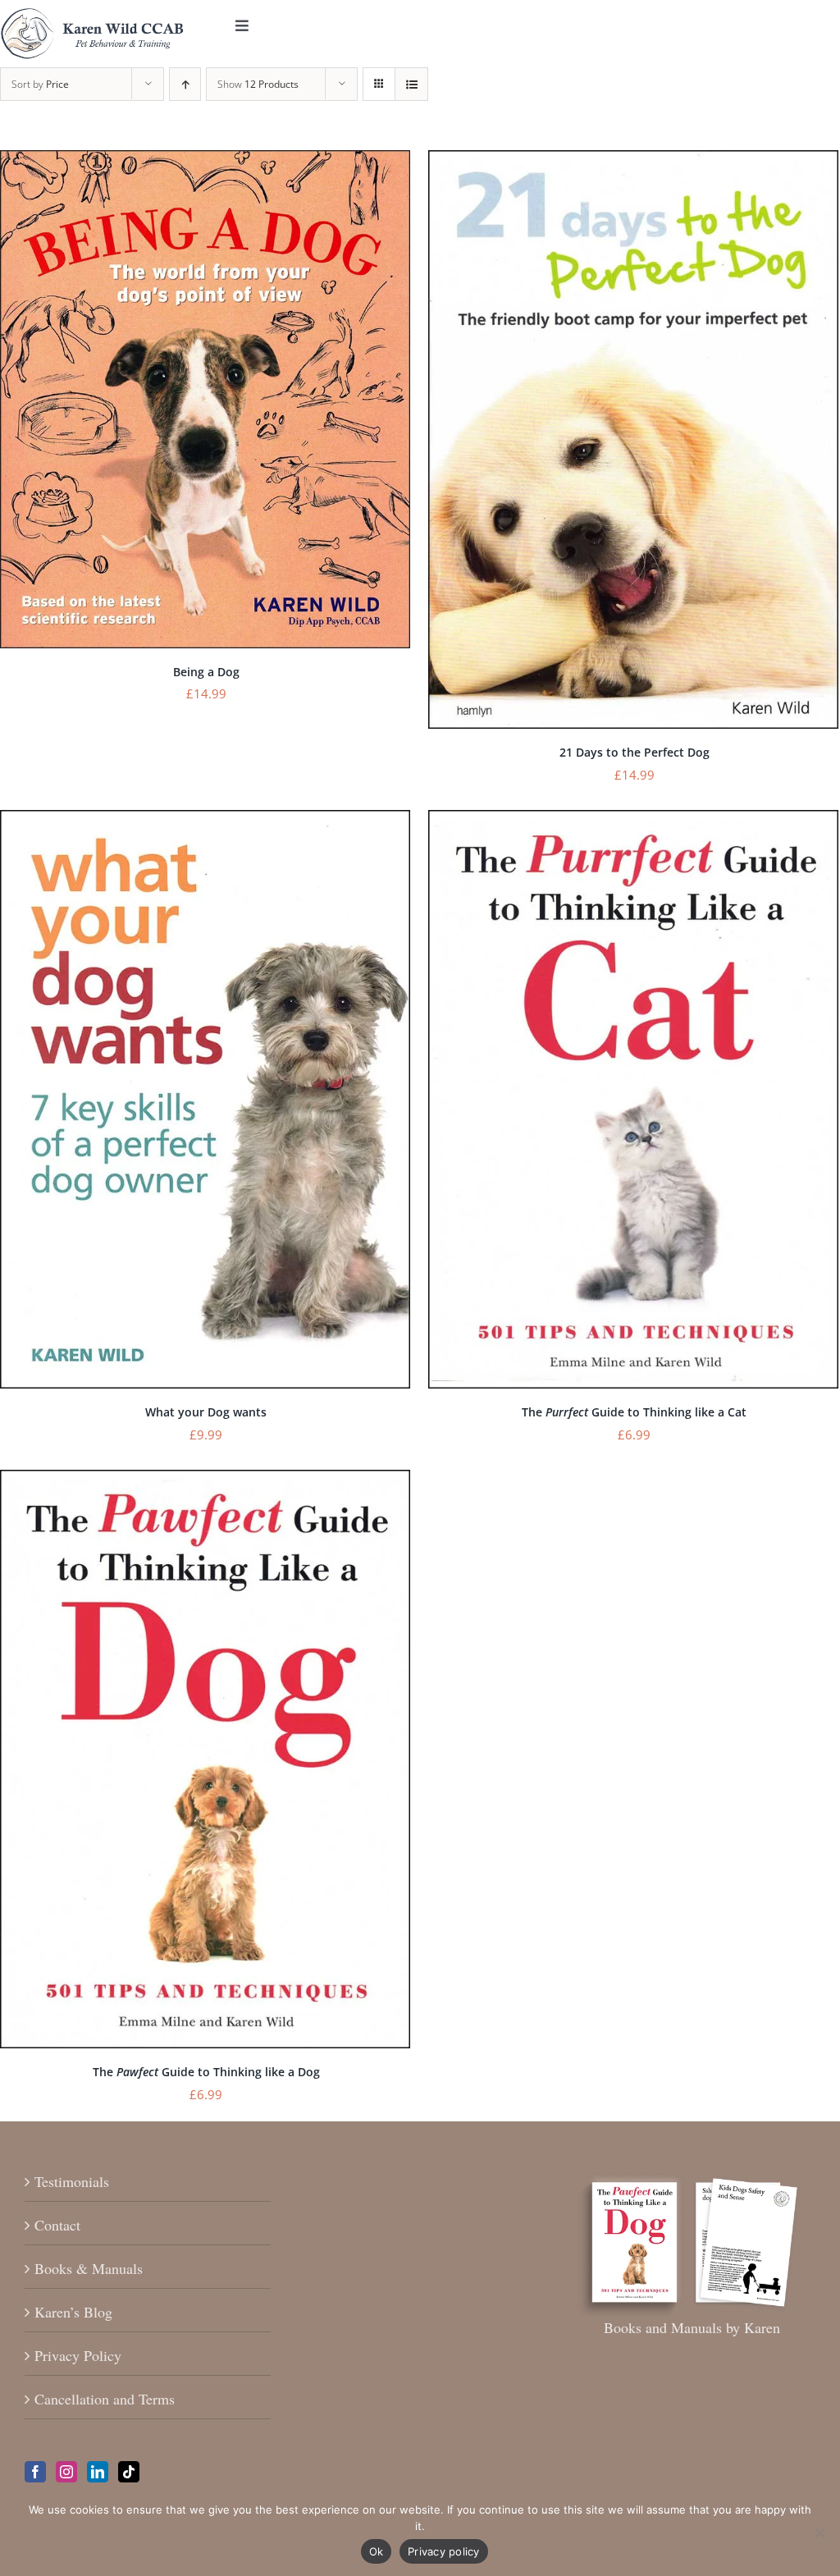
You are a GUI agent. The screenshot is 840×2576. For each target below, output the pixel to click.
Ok (377, 2551)
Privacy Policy (78, 2355)
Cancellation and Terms (105, 2399)
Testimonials (72, 2181)
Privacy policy (444, 2551)
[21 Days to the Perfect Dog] (633, 161)
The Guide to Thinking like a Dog (206, 2072)
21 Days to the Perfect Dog (635, 752)
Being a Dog (206, 672)
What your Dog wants (206, 1412)
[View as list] (411, 84)
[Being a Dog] (205, 161)
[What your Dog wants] (205, 821)
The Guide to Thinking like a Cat (634, 1412)
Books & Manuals (89, 2268)
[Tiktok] (129, 2472)
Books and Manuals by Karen (692, 2327)
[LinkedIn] (98, 2472)
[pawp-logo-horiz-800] (92, 16)
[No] (819, 2533)
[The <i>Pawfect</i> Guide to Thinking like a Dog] (205, 1480)
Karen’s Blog (73, 2312)
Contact (57, 2225)
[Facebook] (35, 2472)
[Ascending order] (185, 84)
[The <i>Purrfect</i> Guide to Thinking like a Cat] (633, 821)
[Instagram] (66, 2472)
